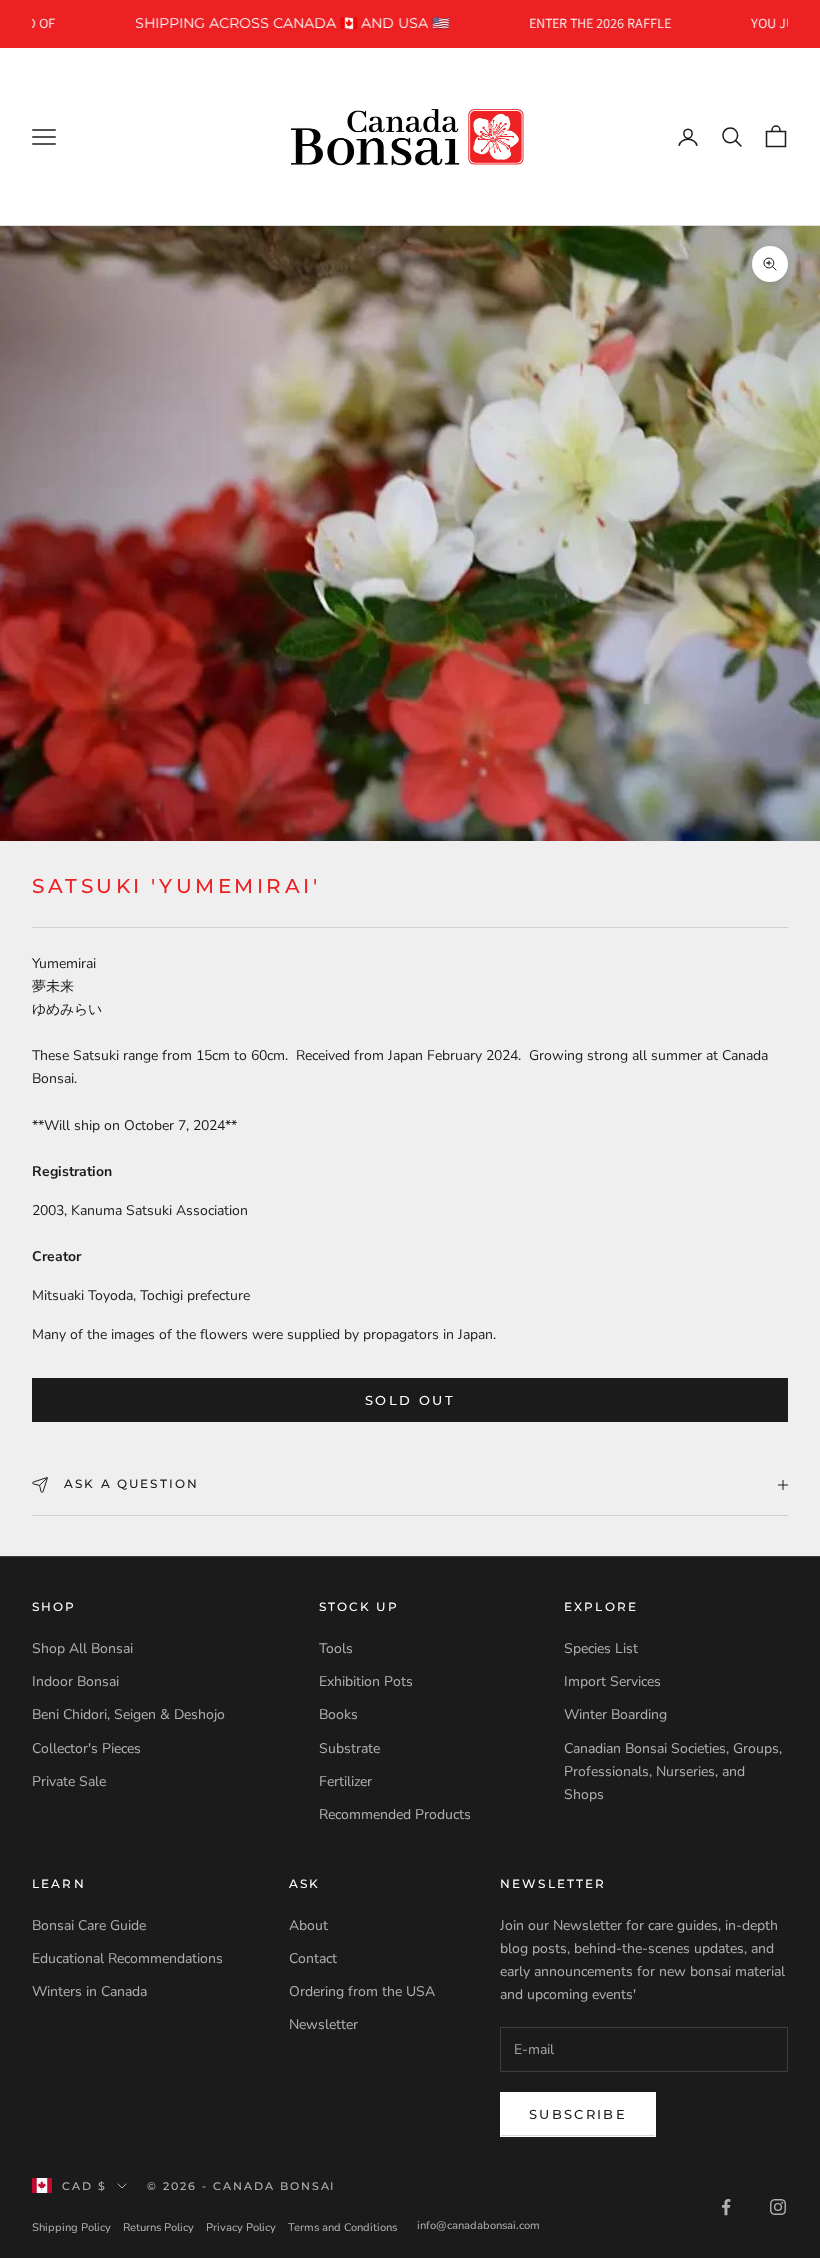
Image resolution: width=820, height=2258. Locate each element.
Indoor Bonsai (75, 1681)
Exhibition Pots (366, 1681)
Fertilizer (345, 1781)
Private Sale (69, 1781)
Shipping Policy (71, 2227)
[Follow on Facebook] (726, 2207)
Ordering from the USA (362, 1991)
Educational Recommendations (127, 1958)
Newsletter (323, 2024)
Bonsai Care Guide (89, 1925)
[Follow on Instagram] (778, 2207)
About (308, 1925)
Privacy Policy (241, 2227)
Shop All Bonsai (82, 1648)
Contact (313, 1958)
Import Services (612, 1681)
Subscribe (578, 2114)
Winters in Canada (89, 1991)
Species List (601, 1648)
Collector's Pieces (86, 1748)
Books (338, 1714)
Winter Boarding (615, 1714)
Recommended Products (395, 1814)
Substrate (349, 1748)
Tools (336, 1648)
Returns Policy (158, 2227)
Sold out (410, 1400)
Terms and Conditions (342, 2227)
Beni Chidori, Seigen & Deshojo (128, 1714)
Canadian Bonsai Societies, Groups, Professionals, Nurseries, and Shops (673, 1771)
